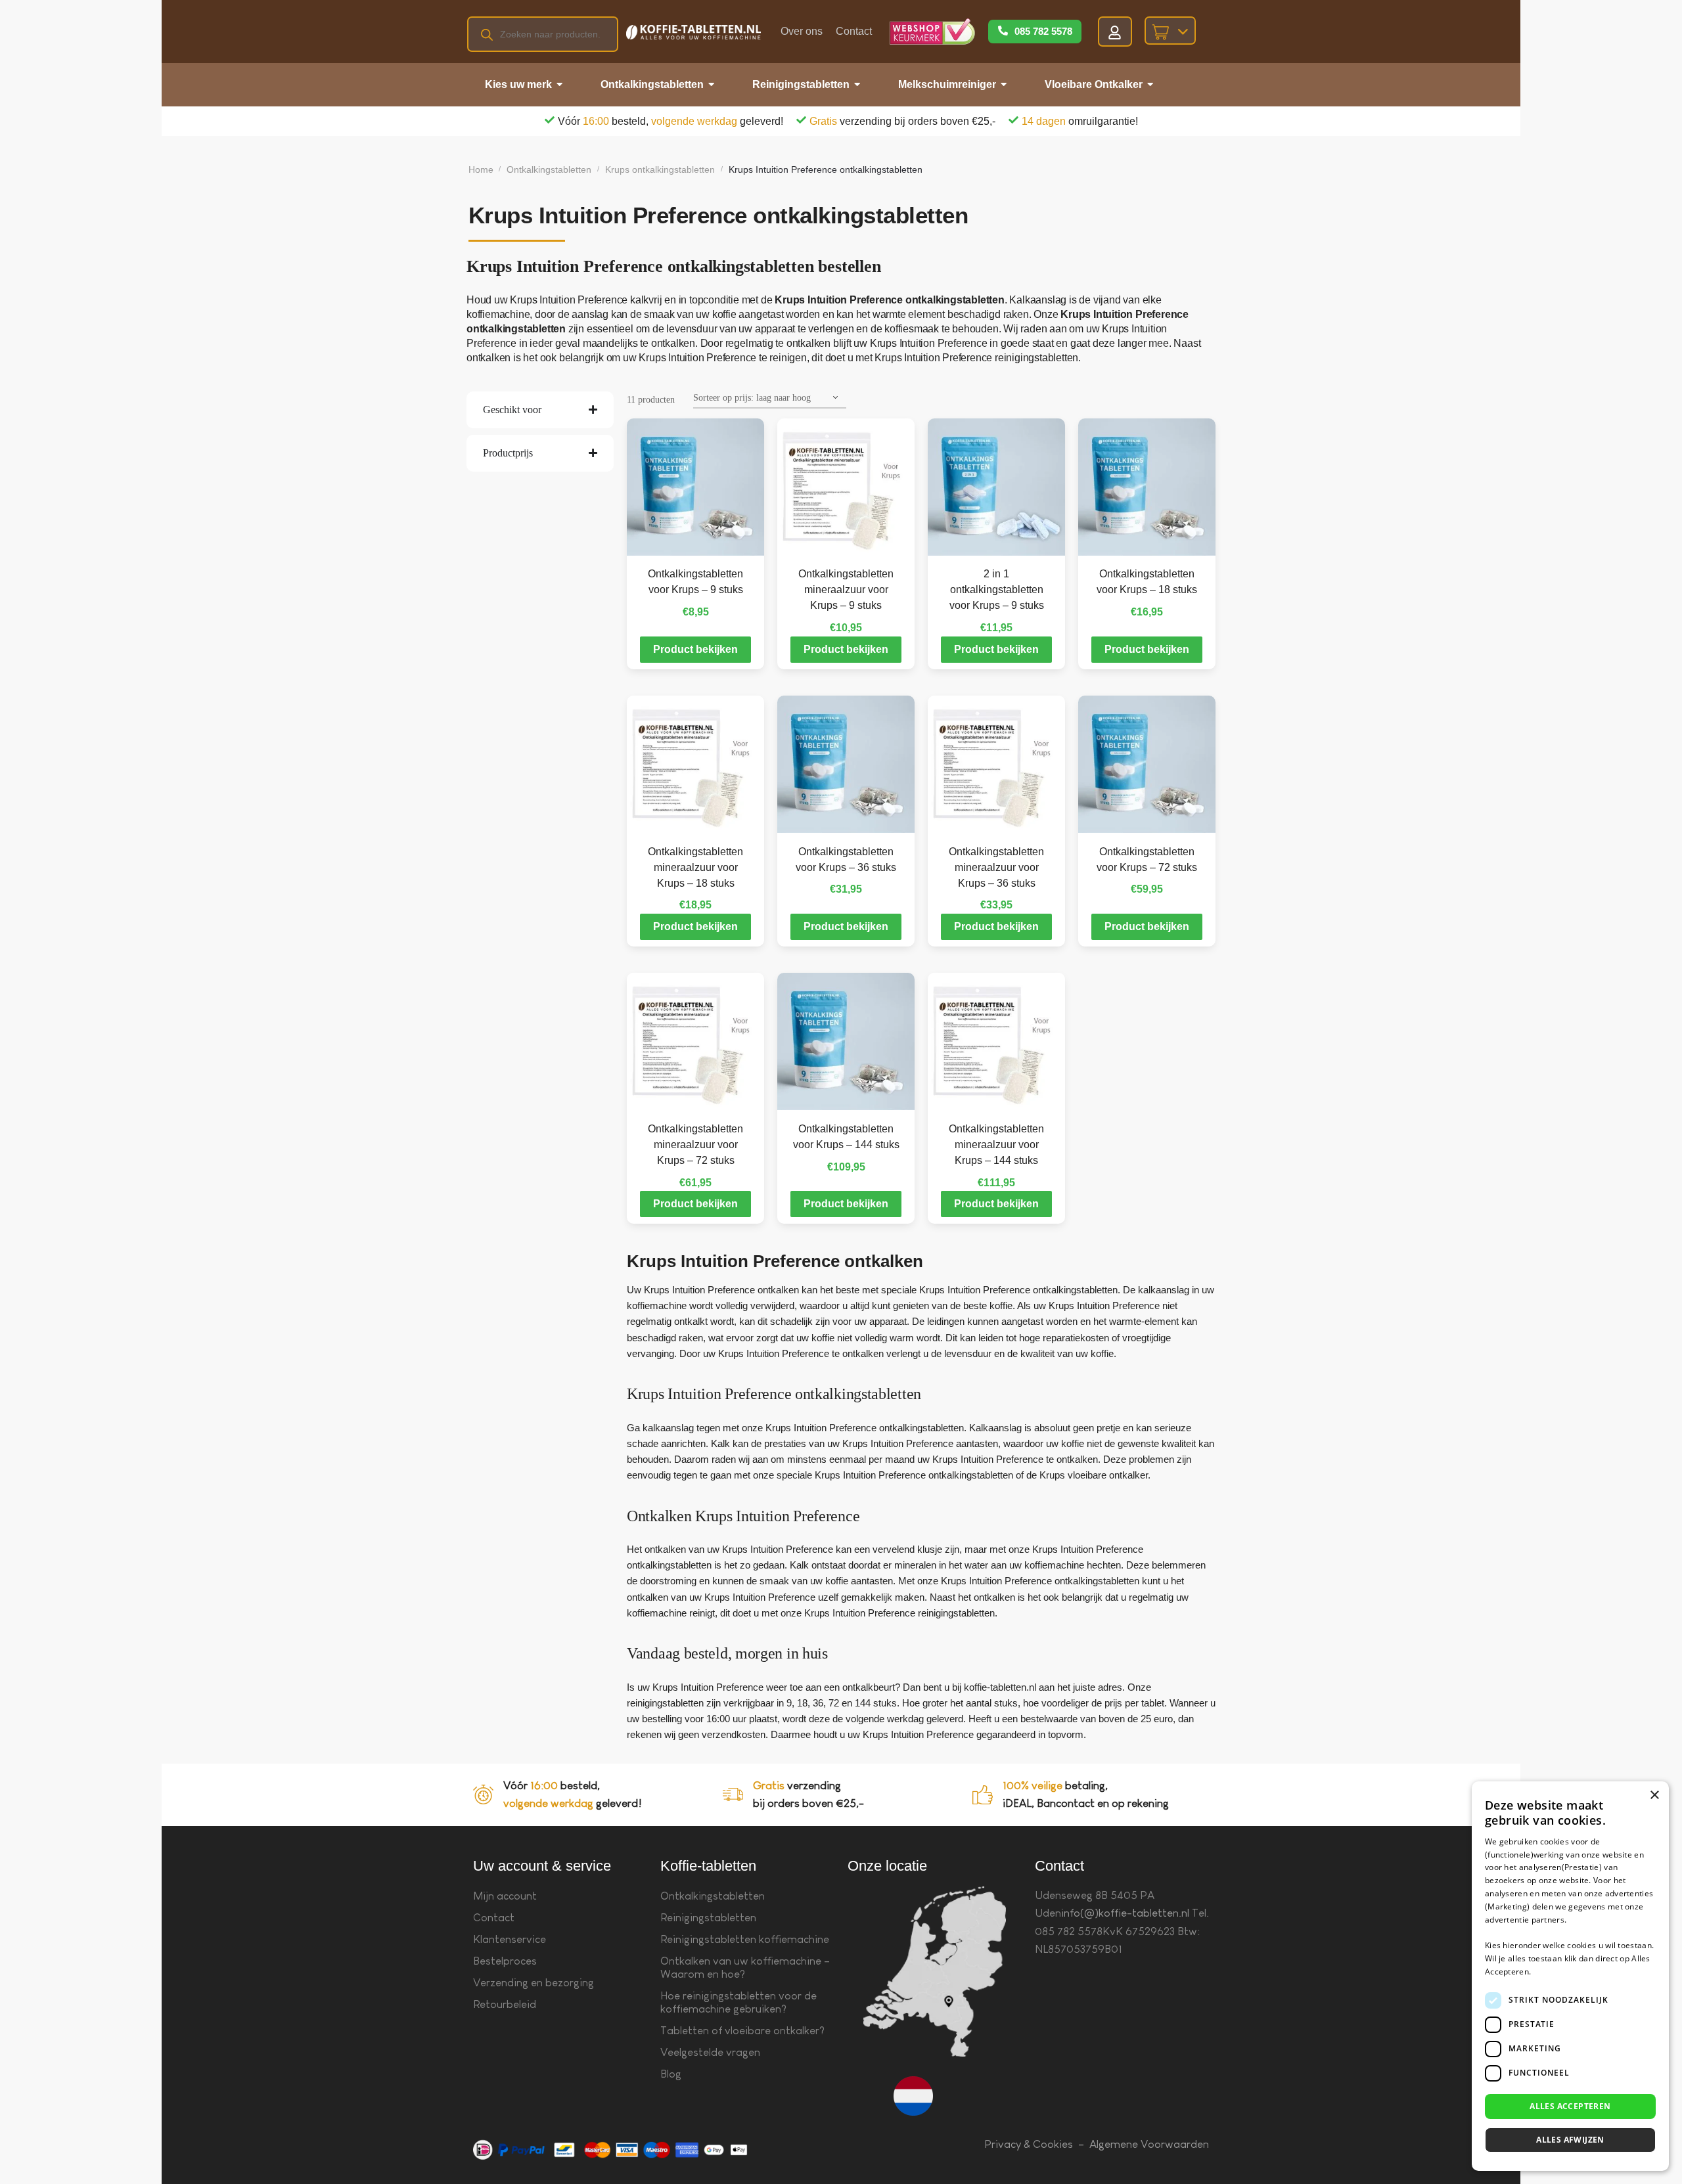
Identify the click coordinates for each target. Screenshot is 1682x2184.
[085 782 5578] (1003, 32)
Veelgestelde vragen (710, 2052)
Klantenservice (510, 1939)
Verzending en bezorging (534, 1983)
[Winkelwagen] (1170, 31)
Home (481, 169)
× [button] (1654, 1795)
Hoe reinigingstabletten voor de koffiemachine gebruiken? (739, 2002)
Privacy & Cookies (1029, 2144)
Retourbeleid (505, 2004)
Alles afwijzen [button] (1570, 2140)
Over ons (802, 31)
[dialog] (1570, 1976)
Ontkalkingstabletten (549, 169)
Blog (671, 2074)
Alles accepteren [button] (1570, 2106)
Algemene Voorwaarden (1149, 2144)
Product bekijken (695, 649)
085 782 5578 (1043, 31)
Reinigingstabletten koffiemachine (745, 1939)
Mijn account (505, 1896)
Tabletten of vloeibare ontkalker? (742, 2031)
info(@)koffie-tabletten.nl (1125, 1913)
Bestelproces (505, 1961)
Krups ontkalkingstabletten (660, 169)
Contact (854, 31)
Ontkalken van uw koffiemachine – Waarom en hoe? (745, 1968)
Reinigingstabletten (708, 1918)
